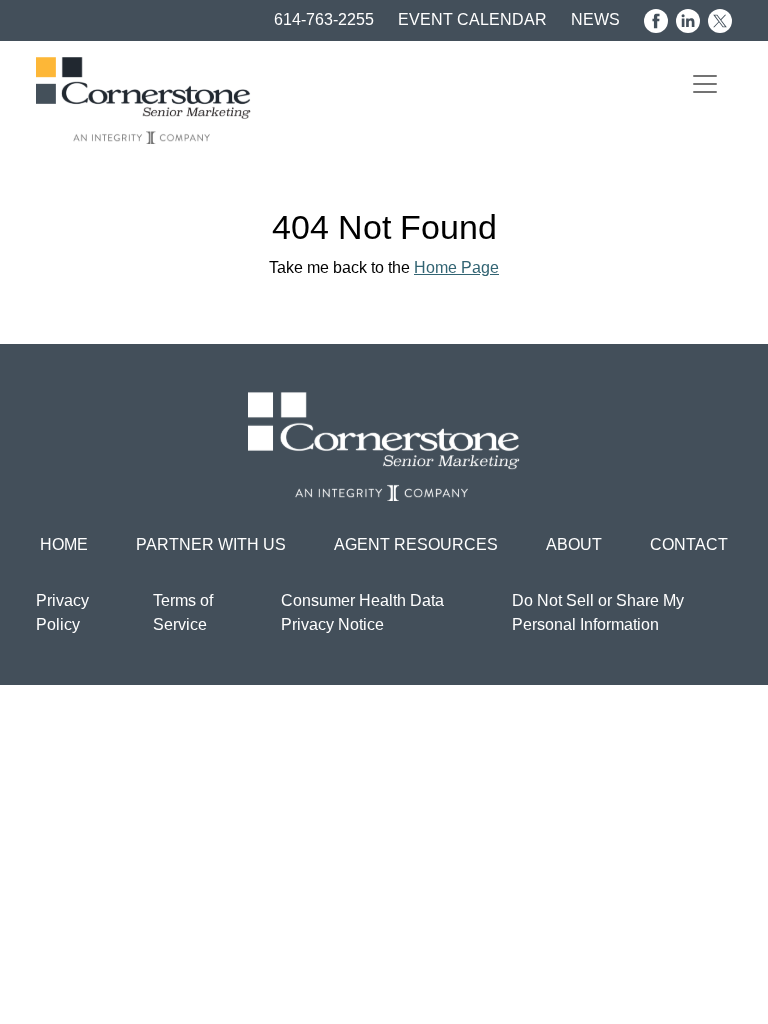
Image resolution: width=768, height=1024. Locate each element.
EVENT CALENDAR (472, 19)
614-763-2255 (324, 19)
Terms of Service (183, 612)
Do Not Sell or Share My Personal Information (598, 612)
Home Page (456, 267)
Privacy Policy (62, 612)
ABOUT (574, 544)
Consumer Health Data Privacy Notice (362, 612)
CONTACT (689, 544)
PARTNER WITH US (211, 544)
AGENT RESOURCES (416, 544)
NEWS (595, 19)
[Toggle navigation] (705, 84)
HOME (64, 544)
